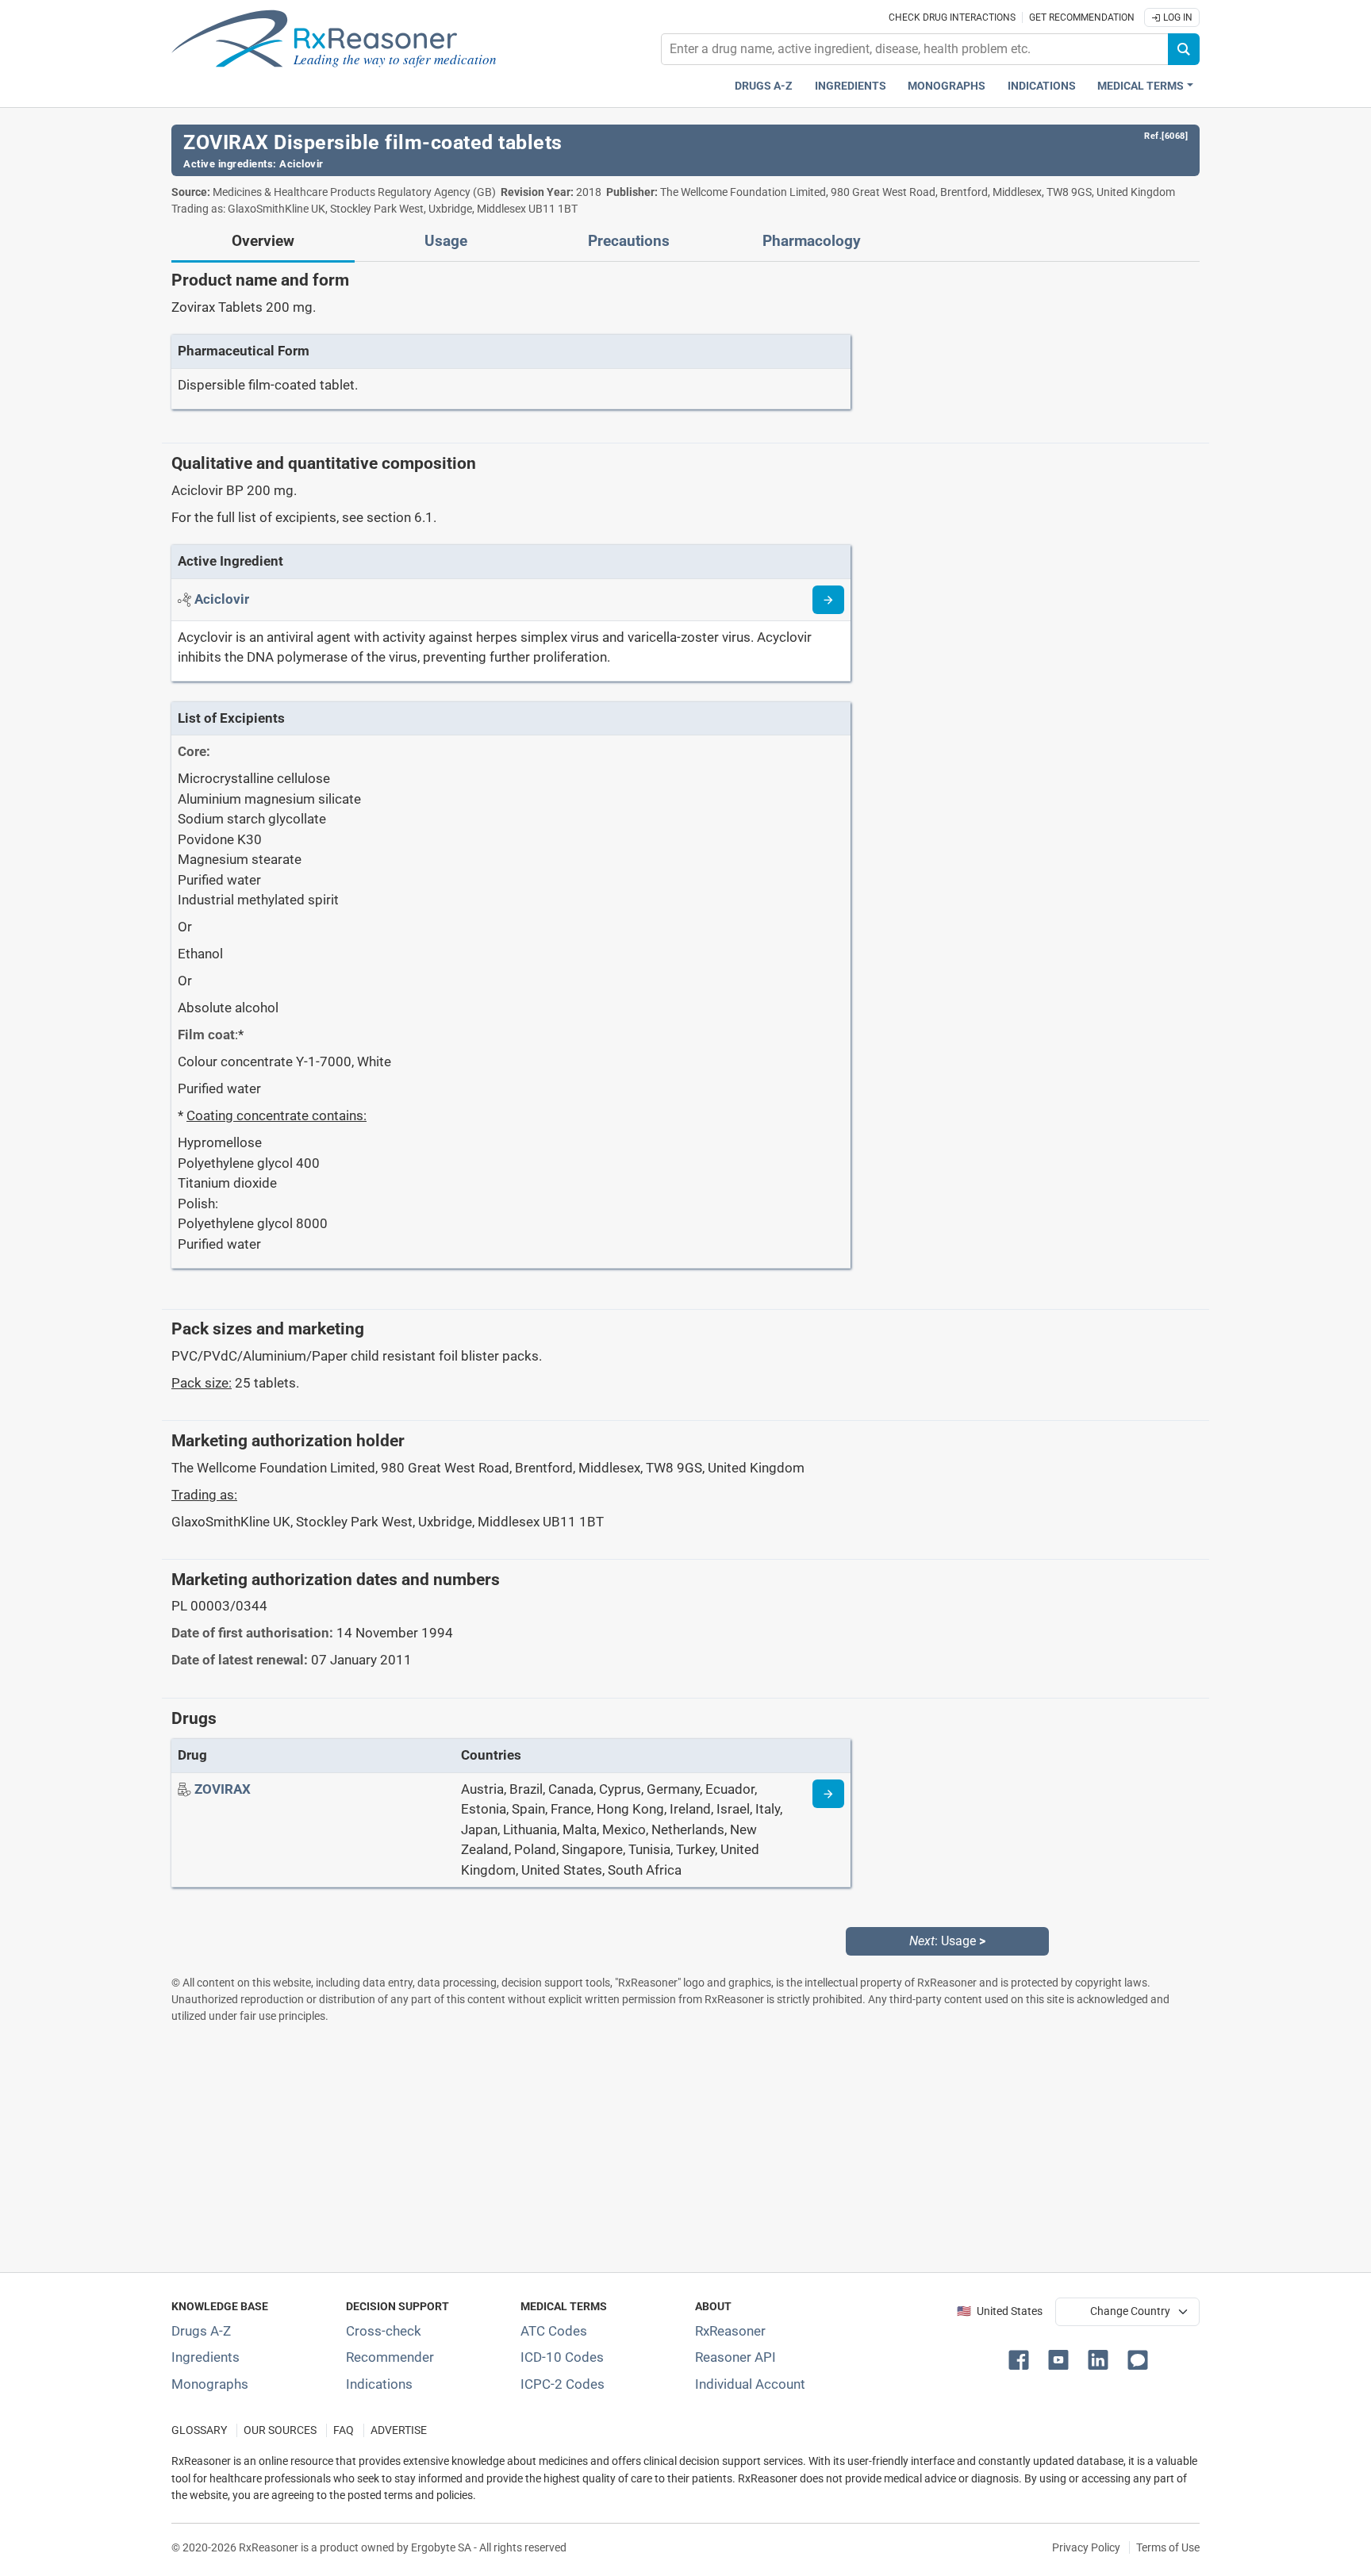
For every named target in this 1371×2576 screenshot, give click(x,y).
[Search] (1184, 49)
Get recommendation (1082, 17)
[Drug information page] (828, 1794)
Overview (263, 241)
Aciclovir (301, 164)
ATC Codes (554, 2331)
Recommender (390, 2357)
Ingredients (851, 86)
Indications (1042, 86)
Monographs (947, 86)
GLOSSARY (199, 2430)
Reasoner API (735, 2357)
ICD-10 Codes (562, 2357)
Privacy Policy (1086, 2547)
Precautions (629, 241)
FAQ (344, 2430)
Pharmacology (812, 241)
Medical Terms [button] (1141, 86)
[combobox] (915, 49)
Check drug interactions (952, 17)
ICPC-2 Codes (563, 2384)
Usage (446, 241)
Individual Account (750, 2384)
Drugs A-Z (764, 86)
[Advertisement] (647, 2148)
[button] (1022, 2359)
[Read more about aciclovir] (828, 600)
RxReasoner (730, 2331)
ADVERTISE (399, 2430)
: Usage (947, 1941)
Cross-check (384, 2331)
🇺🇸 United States (1000, 2311)
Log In (1177, 17)
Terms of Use (1168, 2547)
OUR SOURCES (280, 2430)
